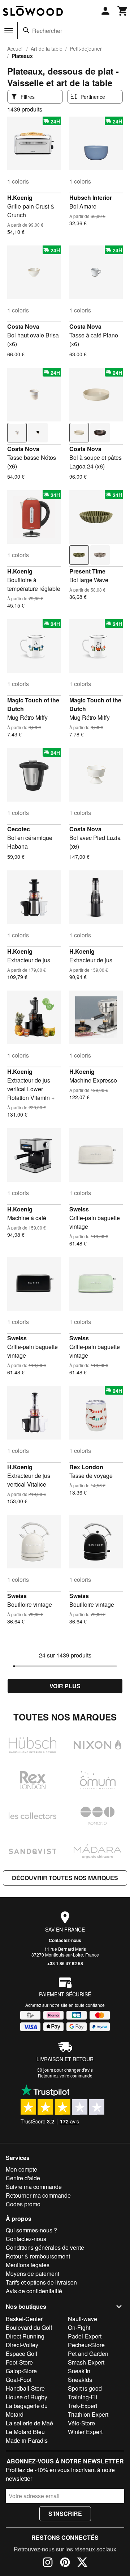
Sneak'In (79, 2371)
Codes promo (23, 2204)
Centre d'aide (23, 2178)
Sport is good (85, 2388)
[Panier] (123, 11)
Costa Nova (23, 326)
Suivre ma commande (34, 2187)
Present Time (87, 571)
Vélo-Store (81, 2423)
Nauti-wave (83, 2319)
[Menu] (9, 31)
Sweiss (79, 1209)
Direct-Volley (22, 2345)
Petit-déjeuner (86, 49)
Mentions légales (28, 2265)
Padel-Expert (85, 2336)
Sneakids (80, 2380)
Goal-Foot (19, 2380)
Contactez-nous (65, 1940)
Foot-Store (19, 2362)
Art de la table (47, 49)
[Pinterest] (65, 2563)
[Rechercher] (26, 30)
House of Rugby (27, 2397)
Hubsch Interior (91, 197)
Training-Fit (83, 2397)
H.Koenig (20, 197)
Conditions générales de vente (45, 2247)
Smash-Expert (86, 2362)
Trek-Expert (83, 2406)
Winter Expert (85, 2432)
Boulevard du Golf (29, 2327)
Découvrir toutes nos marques (65, 1878)
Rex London (86, 1467)
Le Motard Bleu (25, 2432)
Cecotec (19, 829)
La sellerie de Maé (29, 2423)
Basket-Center (24, 2319)
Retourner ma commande (38, 2195)
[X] (82, 2563)
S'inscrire (65, 2514)
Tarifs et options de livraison (41, 2282)
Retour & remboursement (38, 2256)
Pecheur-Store (86, 2345)
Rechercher (47, 31)
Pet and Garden (88, 2354)
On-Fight (79, 2327)
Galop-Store (21, 2371)
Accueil (15, 49)
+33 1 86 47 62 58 (65, 1963)
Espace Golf (21, 2354)
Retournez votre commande (65, 2075)
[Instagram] (48, 2563)
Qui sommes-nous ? (31, 2230)
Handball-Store (25, 2388)
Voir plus (65, 1686)
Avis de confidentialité (34, 2291)
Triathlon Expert (88, 2414)
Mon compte (21, 2169)
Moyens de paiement (32, 2274)
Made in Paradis (27, 2440)
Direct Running (25, 2336)
